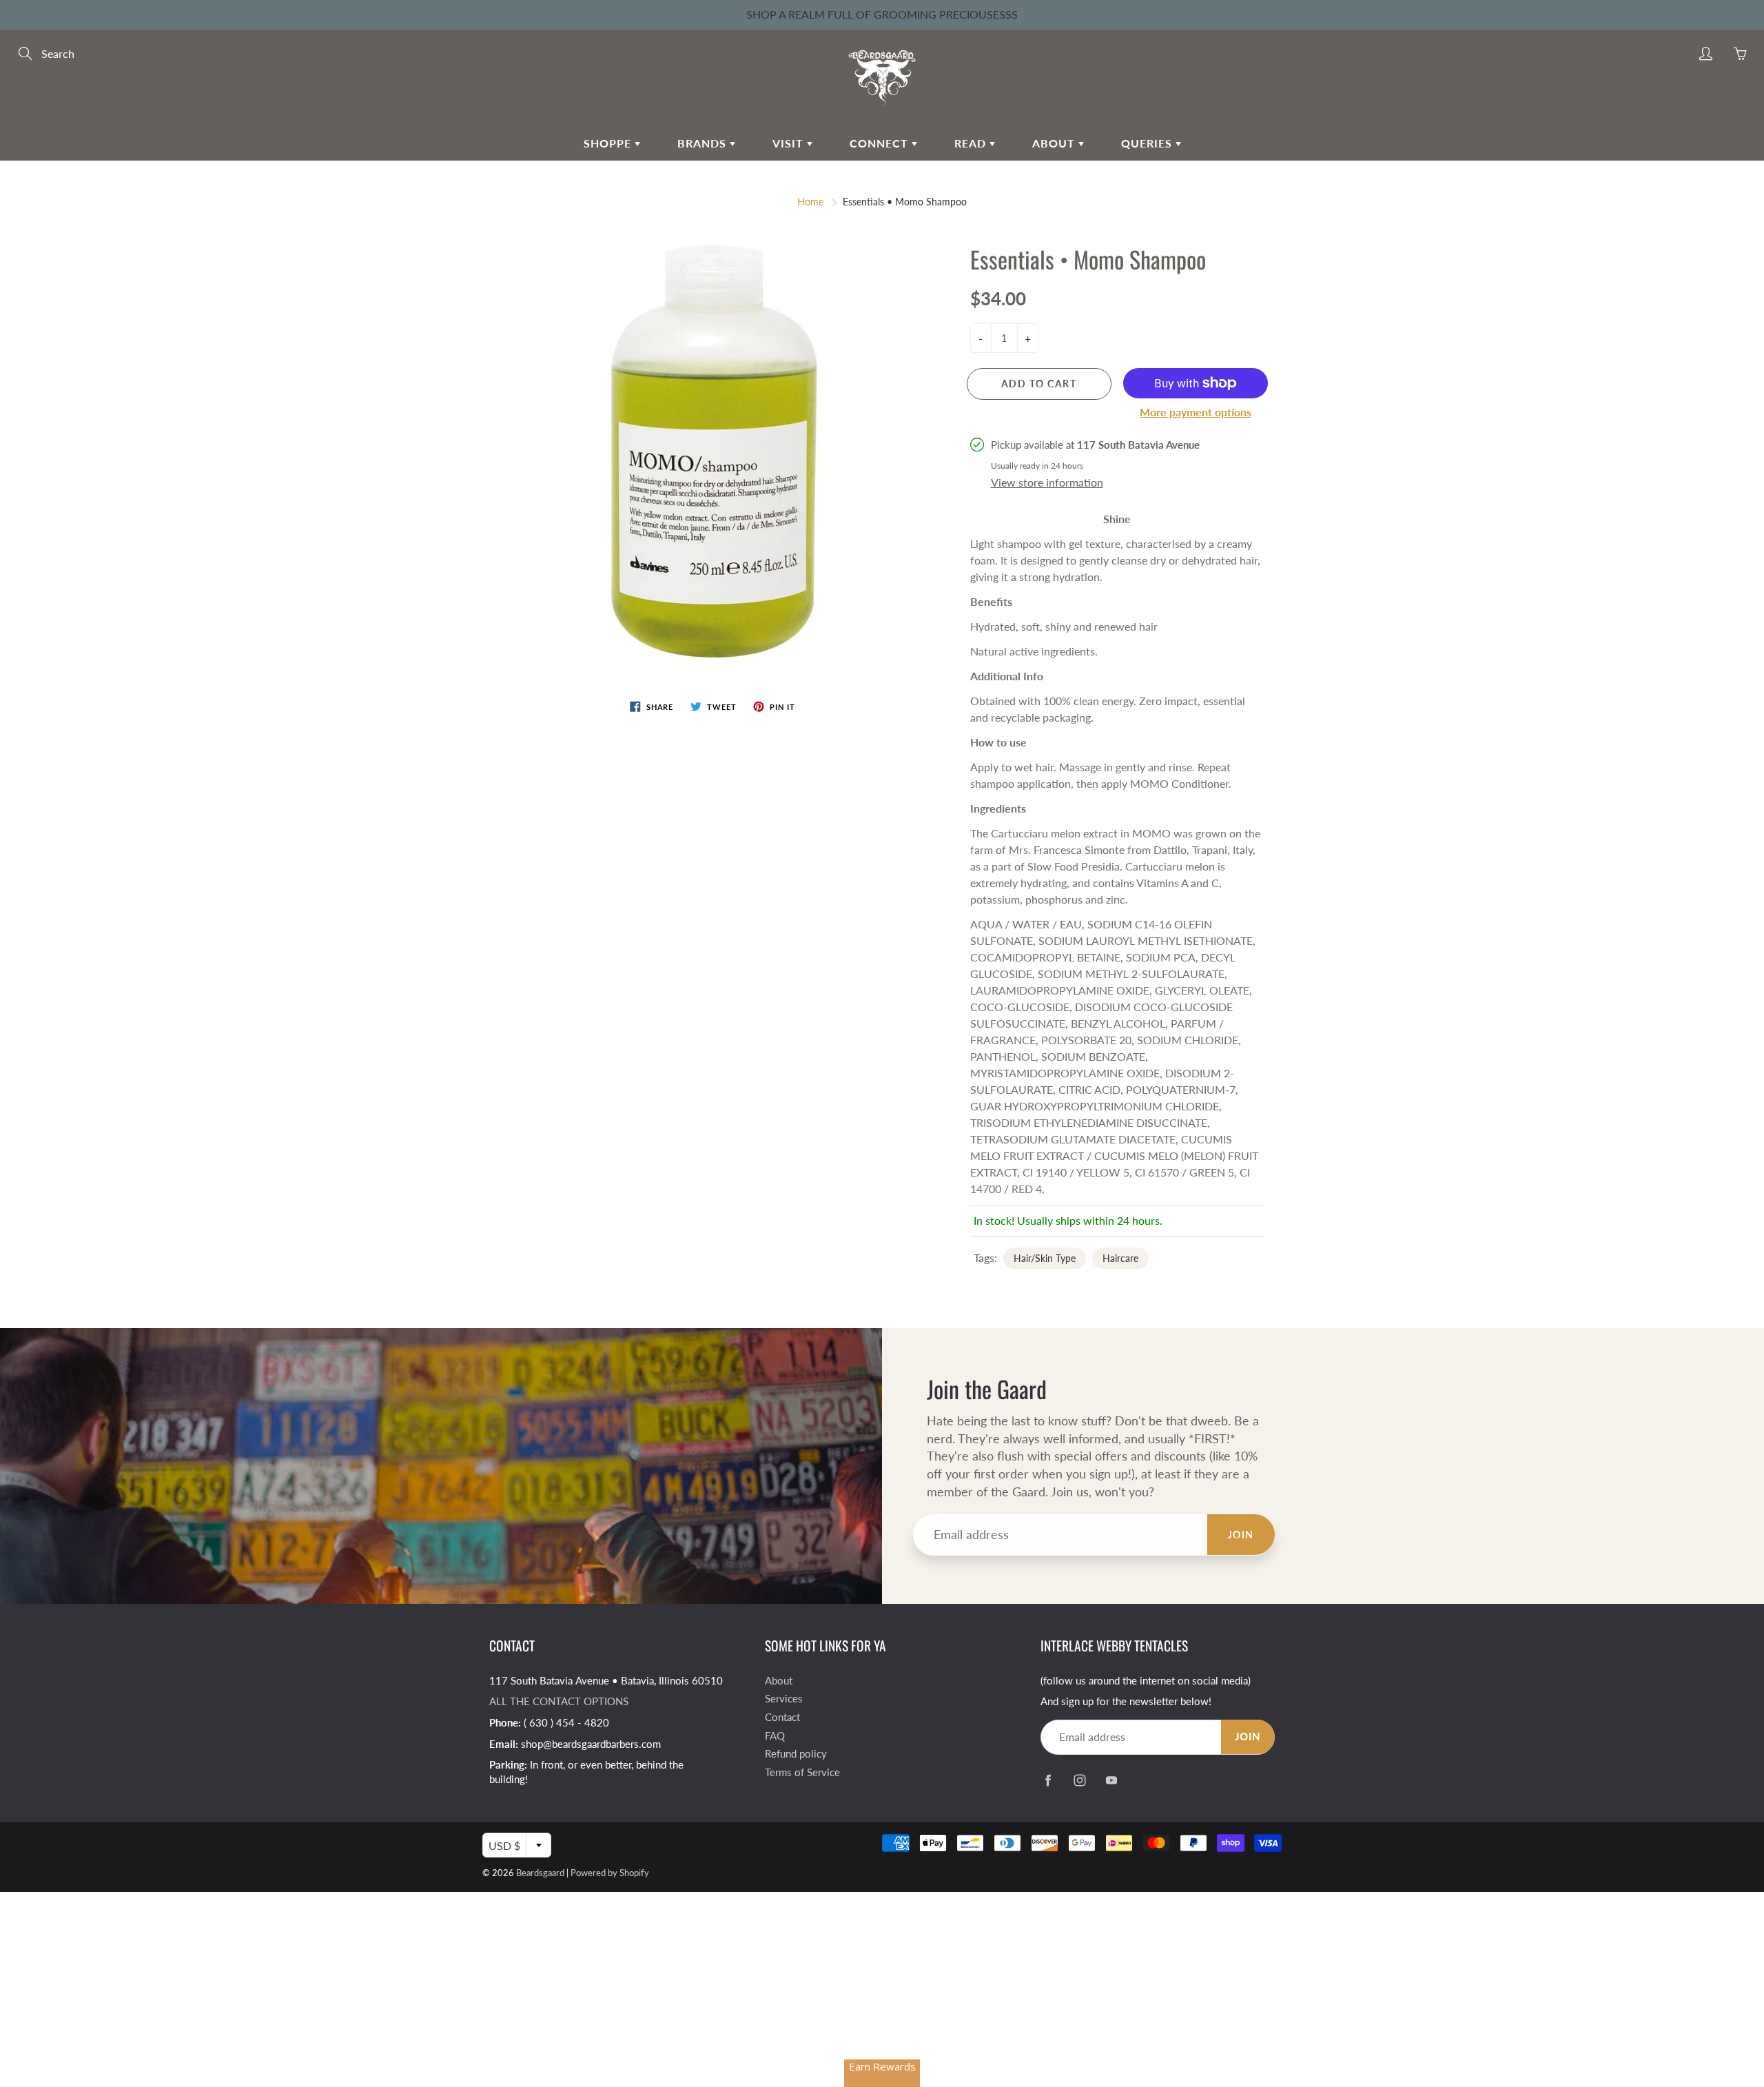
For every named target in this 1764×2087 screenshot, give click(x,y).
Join (1241, 1535)
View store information (1047, 482)
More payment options (1196, 412)
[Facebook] (1048, 1781)
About (1055, 143)
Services (784, 1699)
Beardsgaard (540, 1873)
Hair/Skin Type (1045, 1258)
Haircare (1120, 1258)
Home (810, 202)
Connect (881, 143)
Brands (704, 143)
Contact (782, 1717)
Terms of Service (802, 1772)
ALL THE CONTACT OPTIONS (559, 1701)
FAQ (775, 1736)
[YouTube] (1111, 1781)
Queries (1148, 143)
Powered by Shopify (610, 1873)
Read (972, 143)
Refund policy (796, 1754)
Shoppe (609, 143)
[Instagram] (1079, 1781)
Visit (790, 143)
